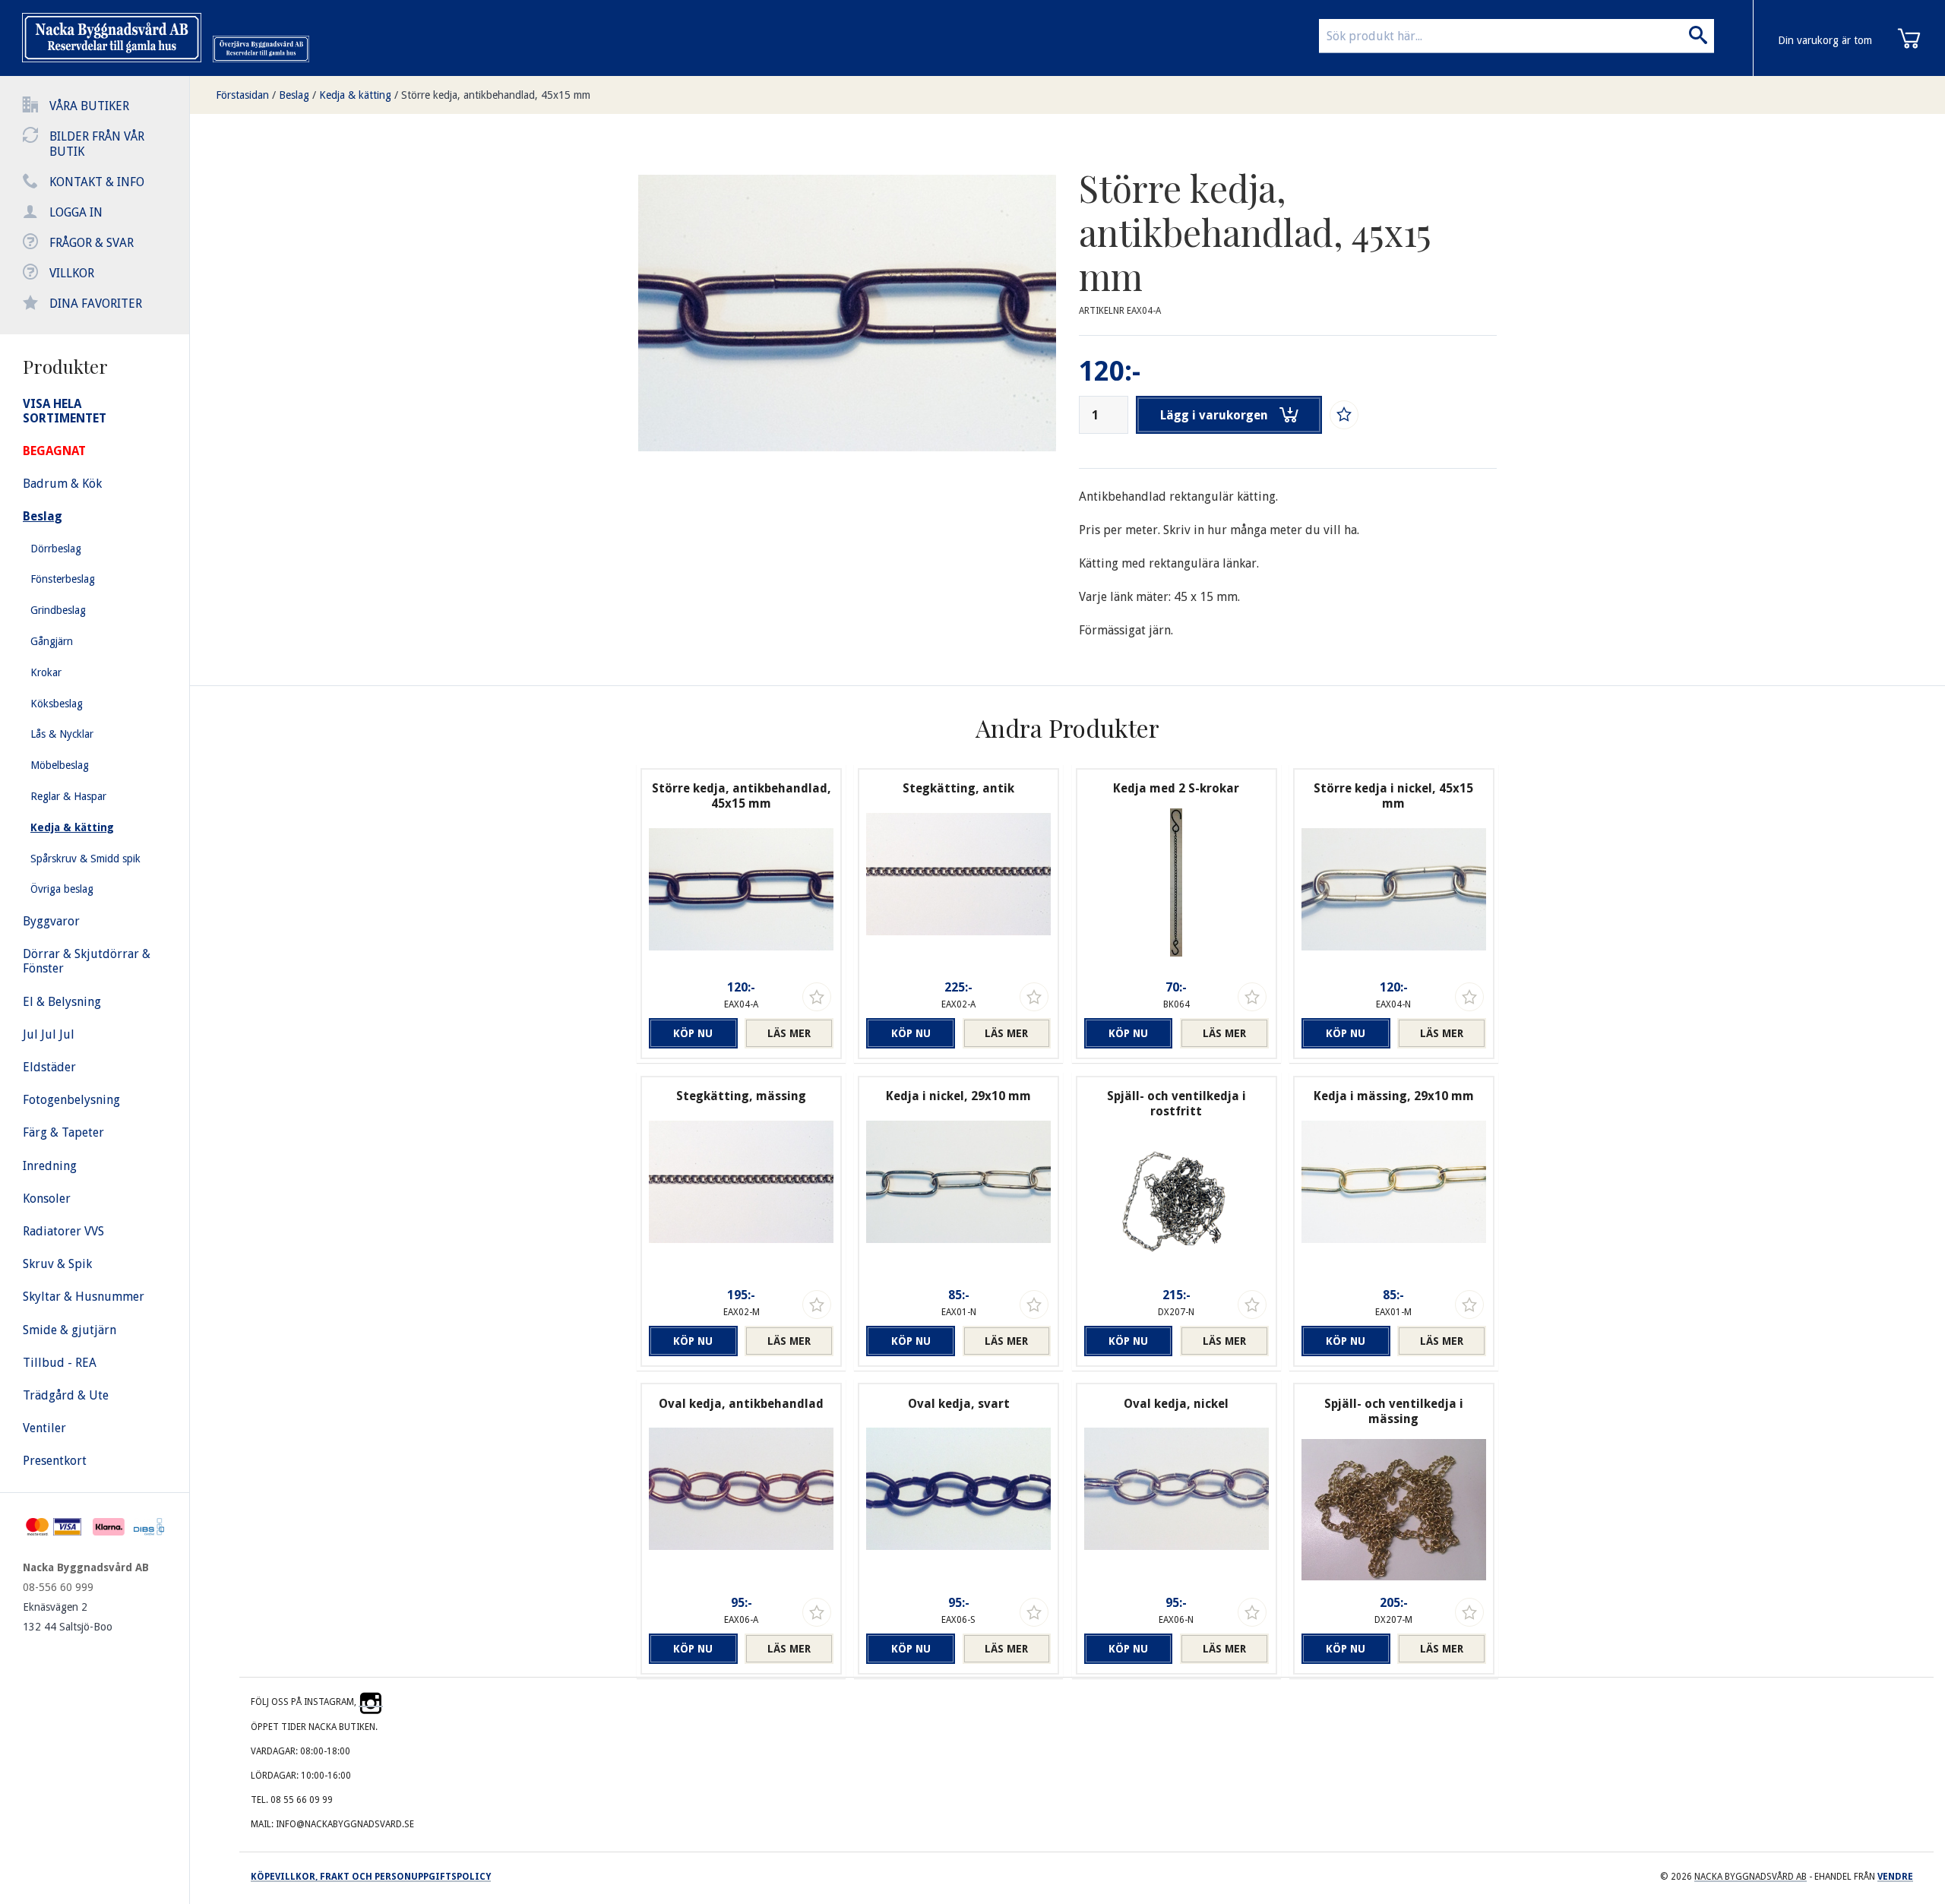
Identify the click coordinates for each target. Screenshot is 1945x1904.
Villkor (72, 273)
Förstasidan (242, 95)
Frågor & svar (92, 243)
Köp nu (693, 1033)
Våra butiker (89, 106)
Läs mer (789, 1033)
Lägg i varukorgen (1214, 415)
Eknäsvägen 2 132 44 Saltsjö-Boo (68, 1617)
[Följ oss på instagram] (371, 1702)
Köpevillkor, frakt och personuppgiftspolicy (371, 1877)
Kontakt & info (97, 182)
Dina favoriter (96, 304)
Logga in (76, 212)
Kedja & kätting (355, 95)
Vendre (1895, 1877)
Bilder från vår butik (97, 144)
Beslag (294, 95)
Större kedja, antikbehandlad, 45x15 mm (496, 95)
